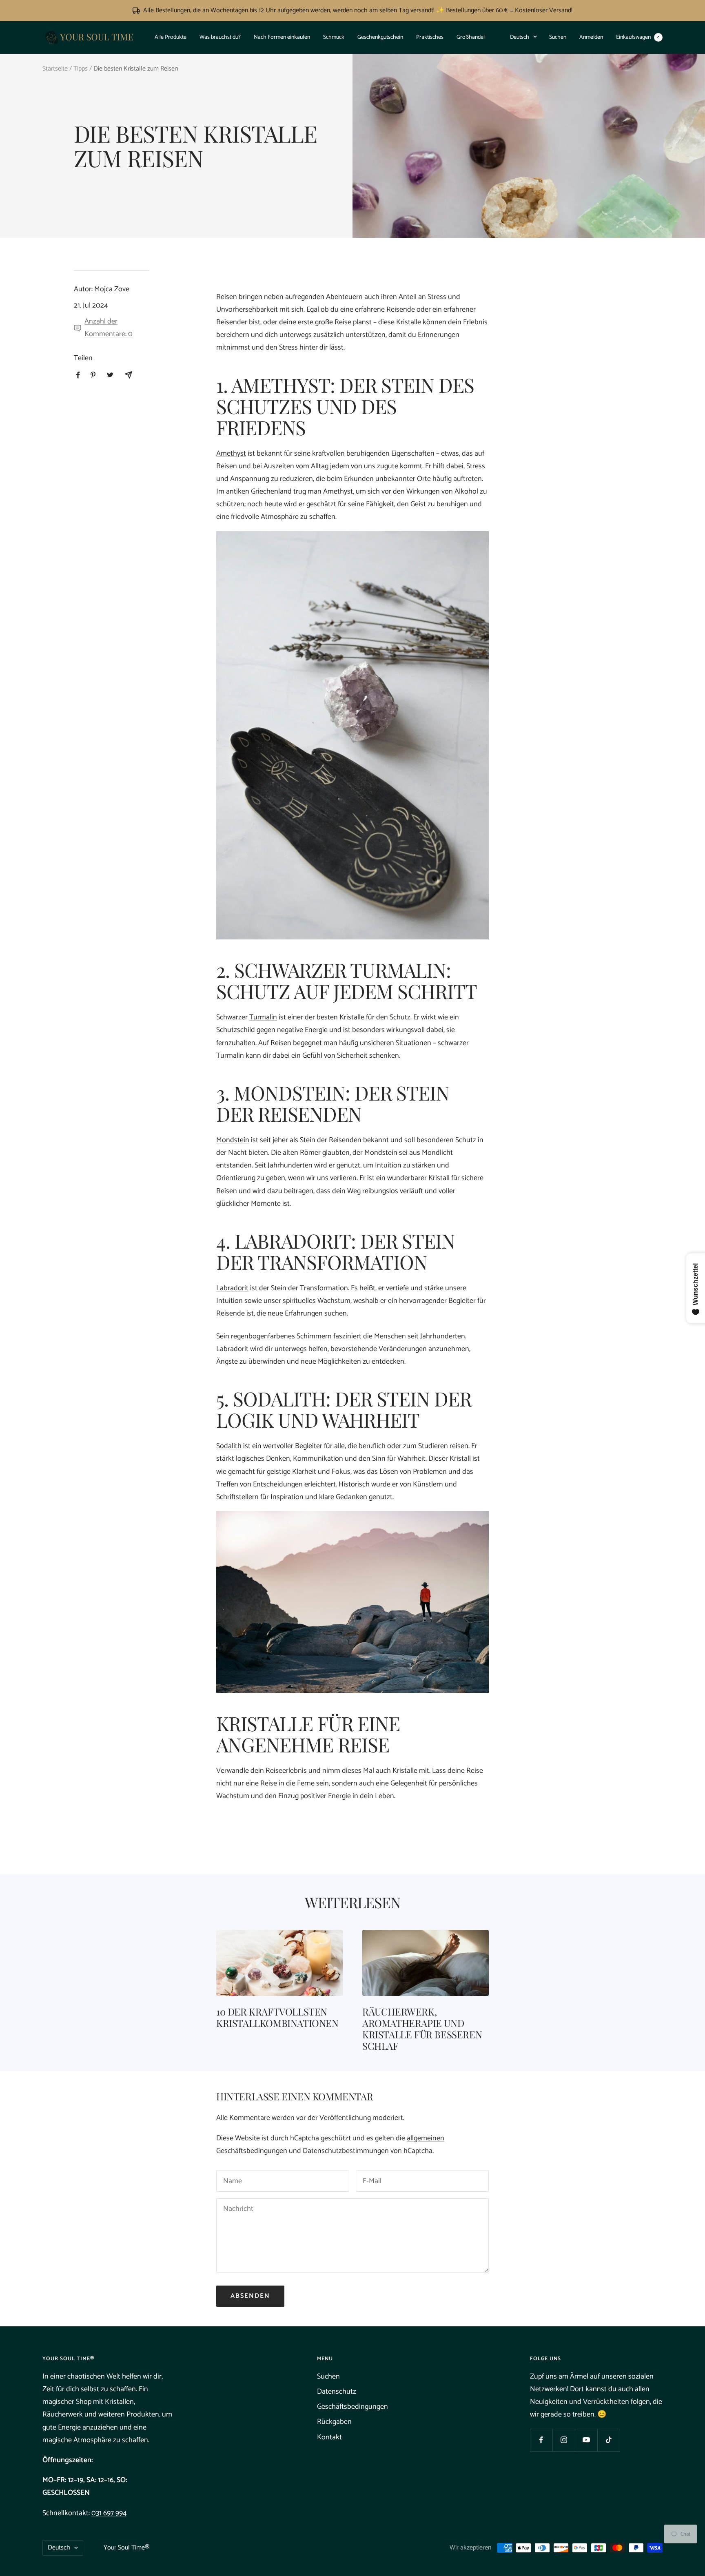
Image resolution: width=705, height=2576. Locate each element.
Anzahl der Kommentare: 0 (109, 328)
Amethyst (231, 454)
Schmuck (334, 37)
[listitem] (78, 375)
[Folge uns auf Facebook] (541, 2440)
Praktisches (430, 37)
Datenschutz (337, 2392)
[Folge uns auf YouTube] (586, 2440)
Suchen (558, 37)
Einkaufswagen (638, 37)
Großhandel (471, 37)
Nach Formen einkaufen (282, 37)
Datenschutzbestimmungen (346, 2151)
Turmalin (263, 1017)
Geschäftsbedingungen (352, 2407)
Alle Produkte (171, 37)
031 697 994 (109, 2513)
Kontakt (329, 2437)
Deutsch (520, 37)
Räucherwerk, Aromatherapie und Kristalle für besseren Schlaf (422, 2029)
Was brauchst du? (220, 37)
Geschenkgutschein (380, 37)
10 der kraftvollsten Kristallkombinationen (277, 2017)
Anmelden (591, 37)
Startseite (55, 69)
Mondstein (233, 1140)
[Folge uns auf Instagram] (564, 2440)
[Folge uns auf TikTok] (609, 2440)
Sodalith (229, 1446)
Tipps (81, 69)
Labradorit (232, 1288)
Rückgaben (334, 2422)
